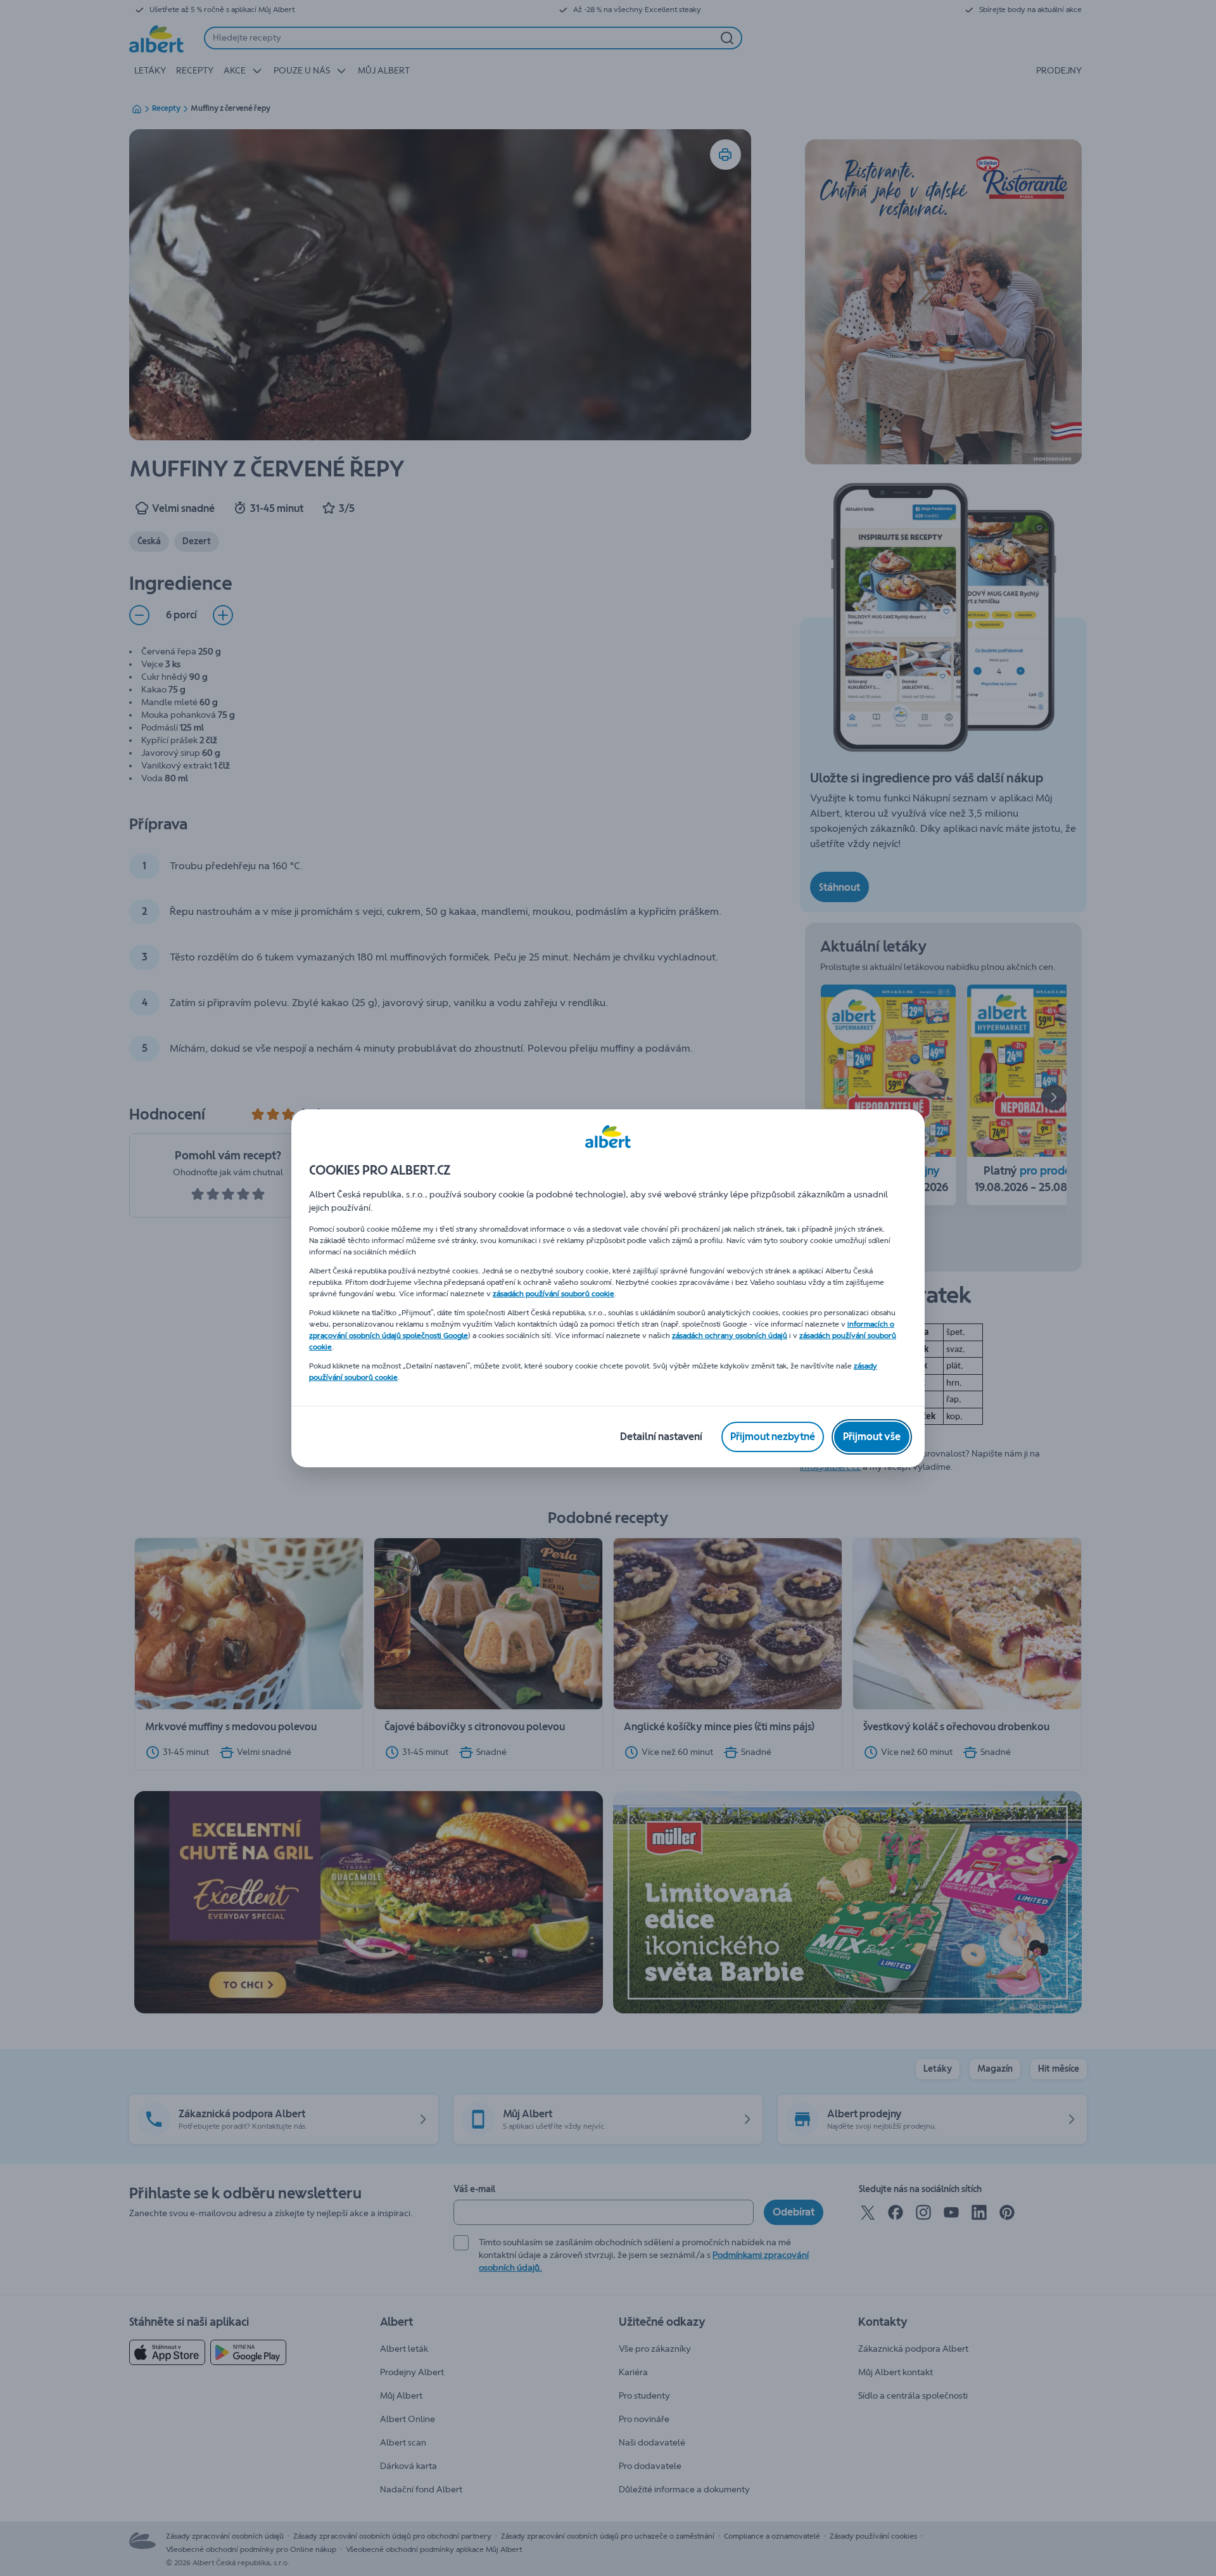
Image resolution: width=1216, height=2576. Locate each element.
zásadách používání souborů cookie (554, 1294)
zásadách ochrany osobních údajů (730, 1336)
